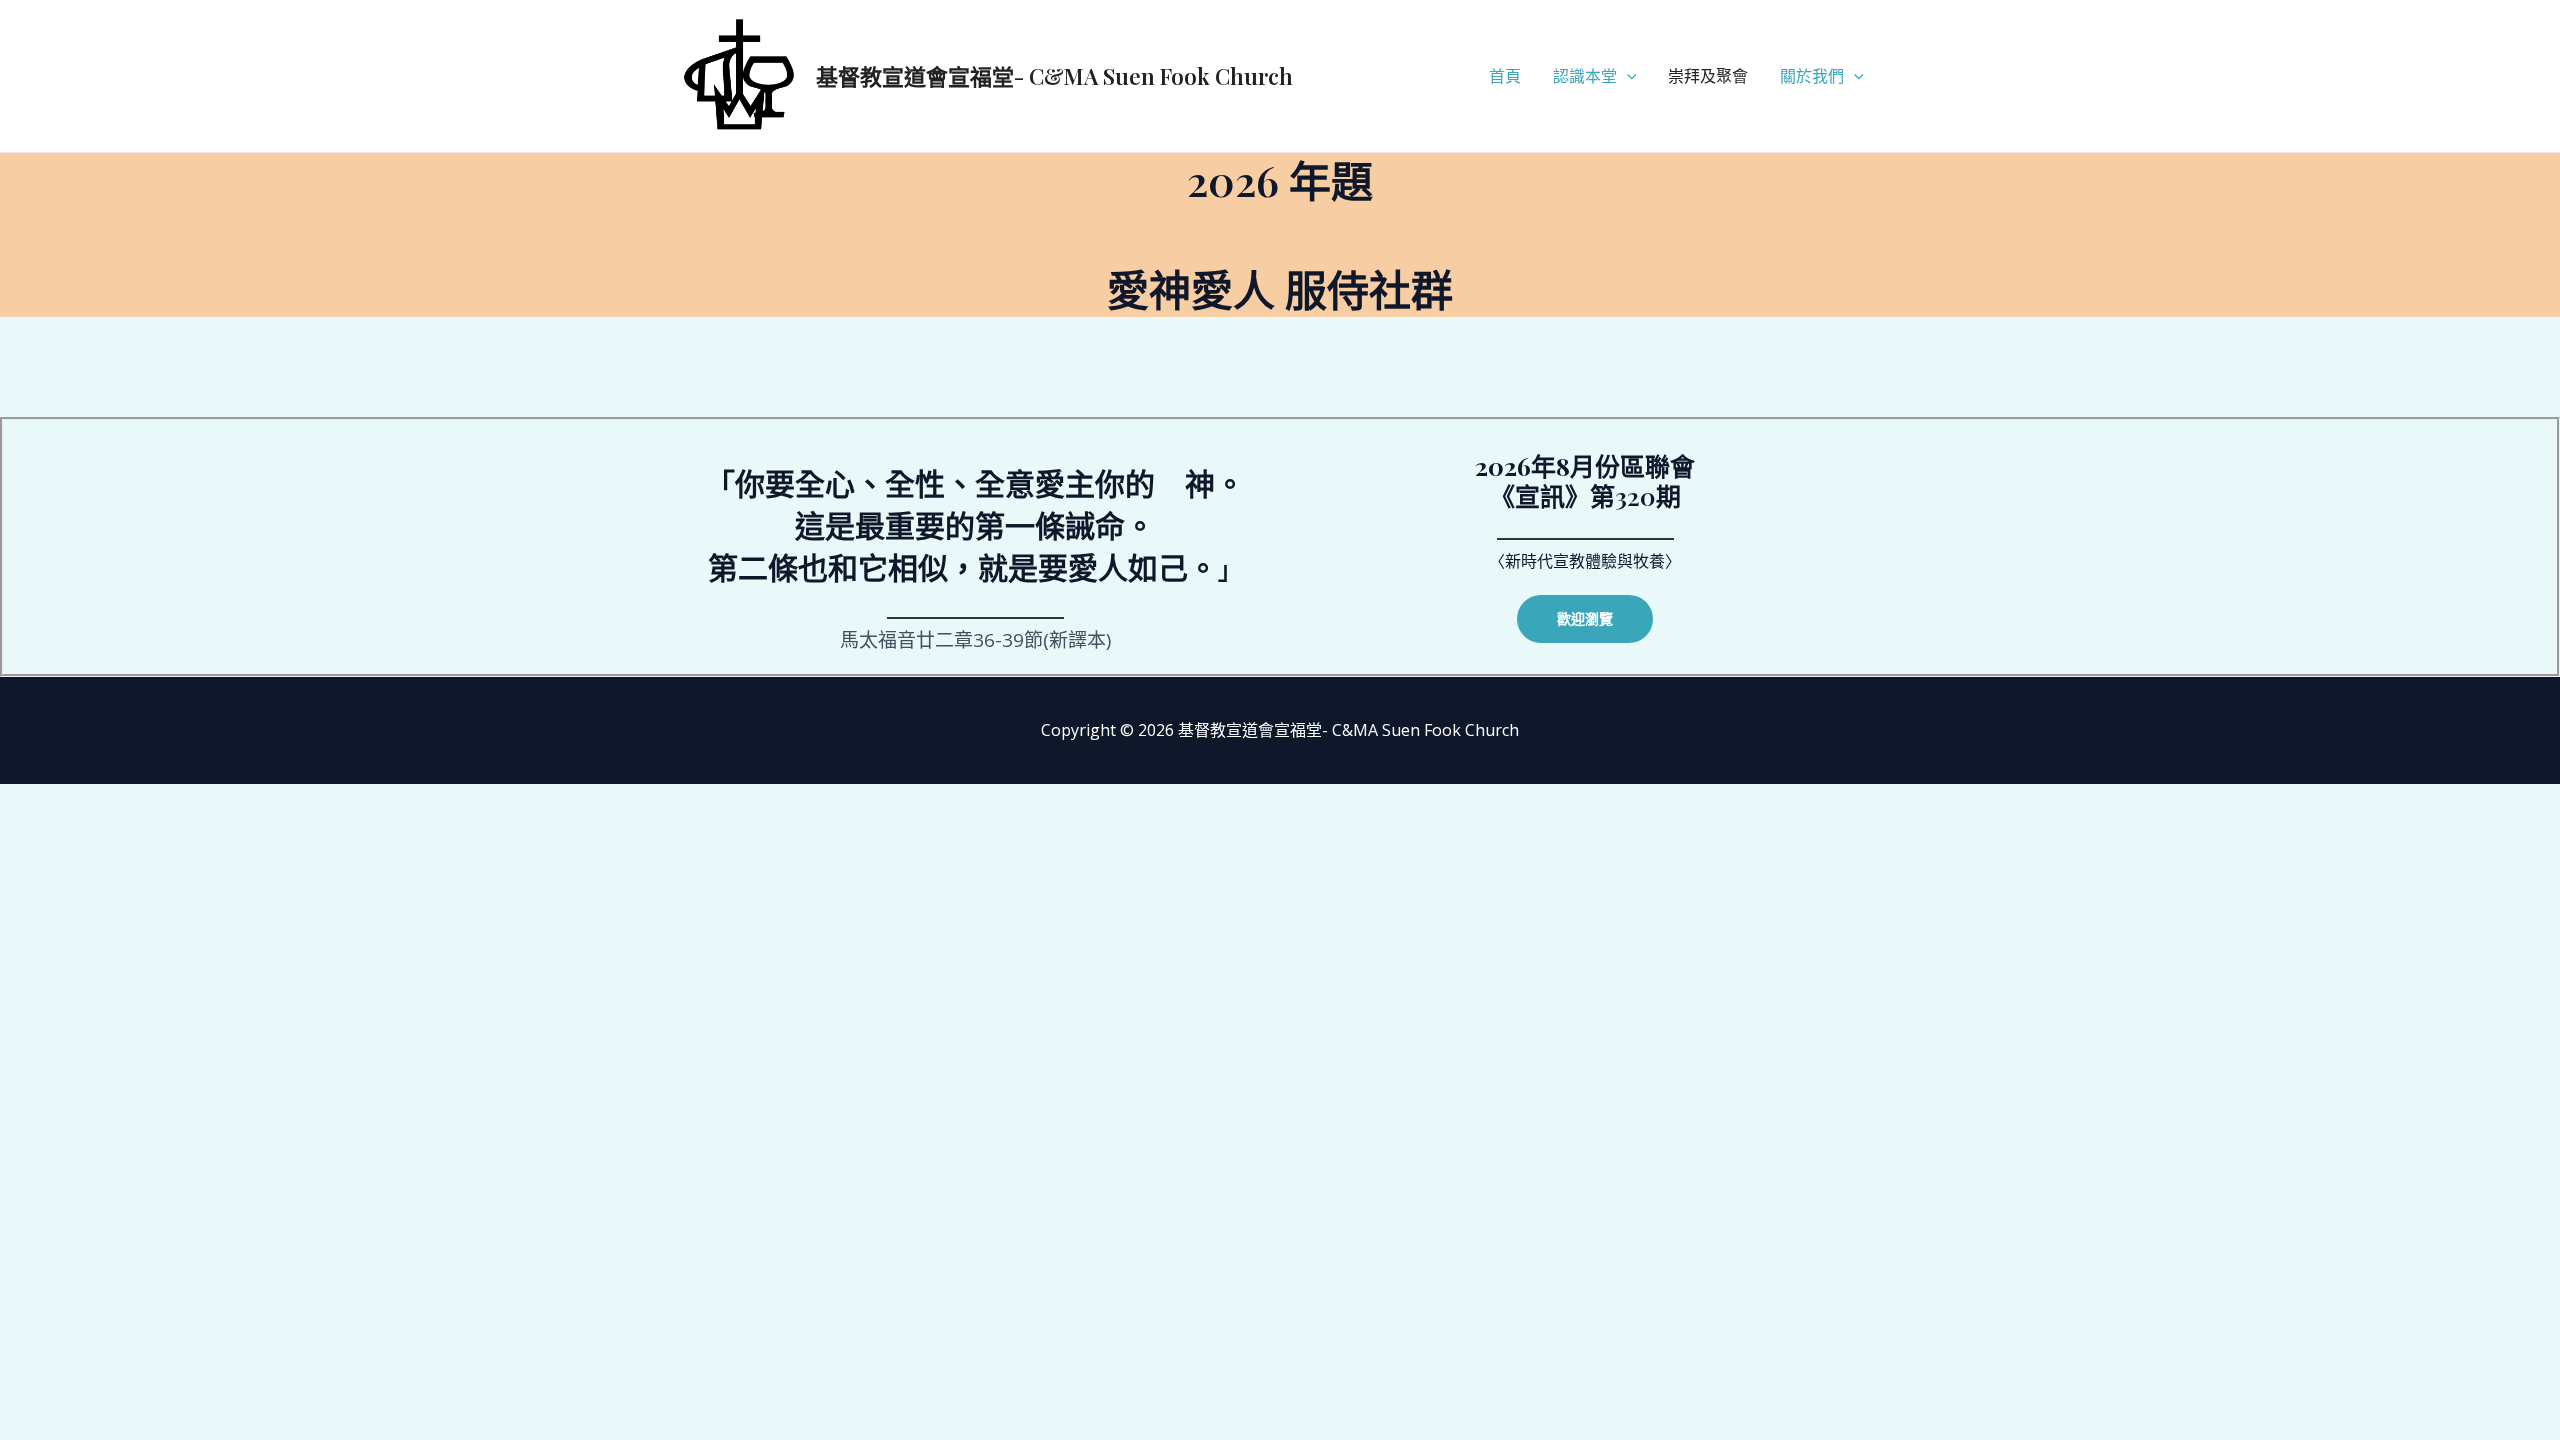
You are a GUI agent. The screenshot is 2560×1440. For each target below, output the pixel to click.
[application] (1627, 76)
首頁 (1505, 76)
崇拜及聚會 (1708, 76)
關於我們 (1812, 76)
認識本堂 (1585, 76)
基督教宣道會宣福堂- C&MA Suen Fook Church (1054, 76)
